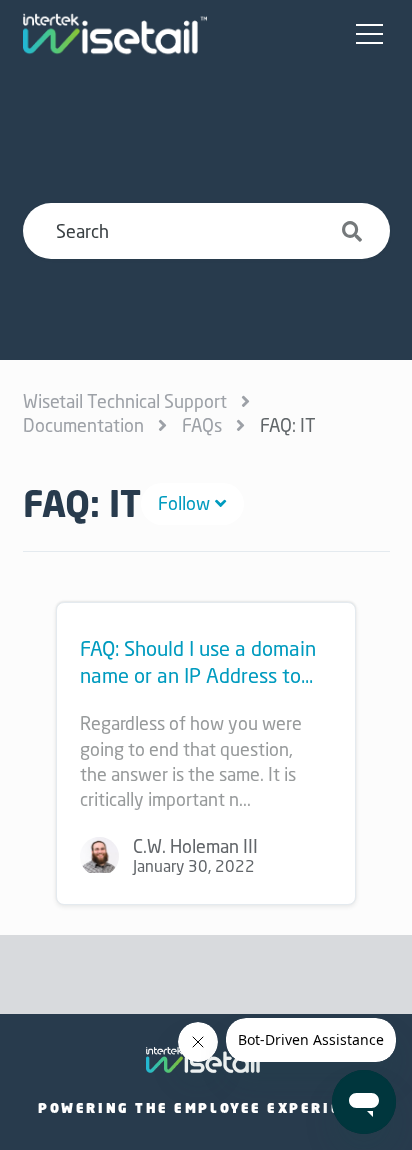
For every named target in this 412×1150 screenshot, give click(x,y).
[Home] (115, 34)
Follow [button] (184, 503)
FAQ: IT (288, 425)
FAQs (202, 425)
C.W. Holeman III (195, 846)
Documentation (83, 425)
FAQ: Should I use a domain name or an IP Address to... (198, 662)
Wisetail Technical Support (125, 401)
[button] (370, 35)
